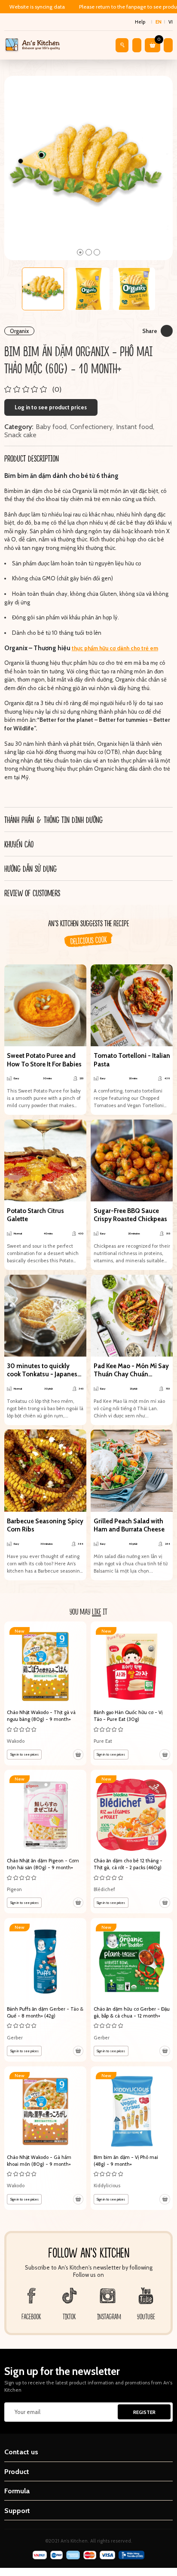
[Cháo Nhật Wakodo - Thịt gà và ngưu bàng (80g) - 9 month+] (45, 1693)
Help (140, 22)
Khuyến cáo (19, 844)
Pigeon (14, 1889)
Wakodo (16, 1741)
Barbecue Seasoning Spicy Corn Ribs (45, 1525)
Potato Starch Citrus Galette (35, 1215)
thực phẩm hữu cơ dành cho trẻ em (115, 648)
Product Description (32, 458)
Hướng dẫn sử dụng (31, 868)
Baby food (51, 427)
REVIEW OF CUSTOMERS (32, 893)
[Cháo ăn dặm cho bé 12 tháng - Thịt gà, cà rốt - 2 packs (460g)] (132, 1842)
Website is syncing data (37, 7)
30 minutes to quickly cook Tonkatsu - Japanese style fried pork (44, 1371)
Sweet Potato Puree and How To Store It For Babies (44, 1060)
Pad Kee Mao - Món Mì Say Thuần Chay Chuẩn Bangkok (131, 1371)
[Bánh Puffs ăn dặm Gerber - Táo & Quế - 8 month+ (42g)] (45, 1990)
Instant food (134, 427)
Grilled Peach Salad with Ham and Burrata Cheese (129, 1525)
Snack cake (20, 435)
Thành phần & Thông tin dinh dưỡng (53, 820)
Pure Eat (103, 1741)
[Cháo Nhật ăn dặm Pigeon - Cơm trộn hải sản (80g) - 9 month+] (45, 1842)
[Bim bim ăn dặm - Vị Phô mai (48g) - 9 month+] (132, 2138)
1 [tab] (80, 252)
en (159, 22)
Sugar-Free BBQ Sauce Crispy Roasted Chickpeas (130, 1215)
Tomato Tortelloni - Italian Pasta (132, 1060)
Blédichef (104, 1889)
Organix (19, 331)
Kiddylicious (107, 2186)
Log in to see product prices (51, 407)
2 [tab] (89, 252)
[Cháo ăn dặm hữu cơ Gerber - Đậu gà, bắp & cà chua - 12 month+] (132, 1990)
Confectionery (91, 427)
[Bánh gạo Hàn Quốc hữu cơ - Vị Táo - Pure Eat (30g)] (132, 1693)
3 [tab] (97, 252)
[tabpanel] (89, 168)
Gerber (15, 2038)
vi (171, 22)
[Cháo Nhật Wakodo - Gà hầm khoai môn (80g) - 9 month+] (45, 2138)
